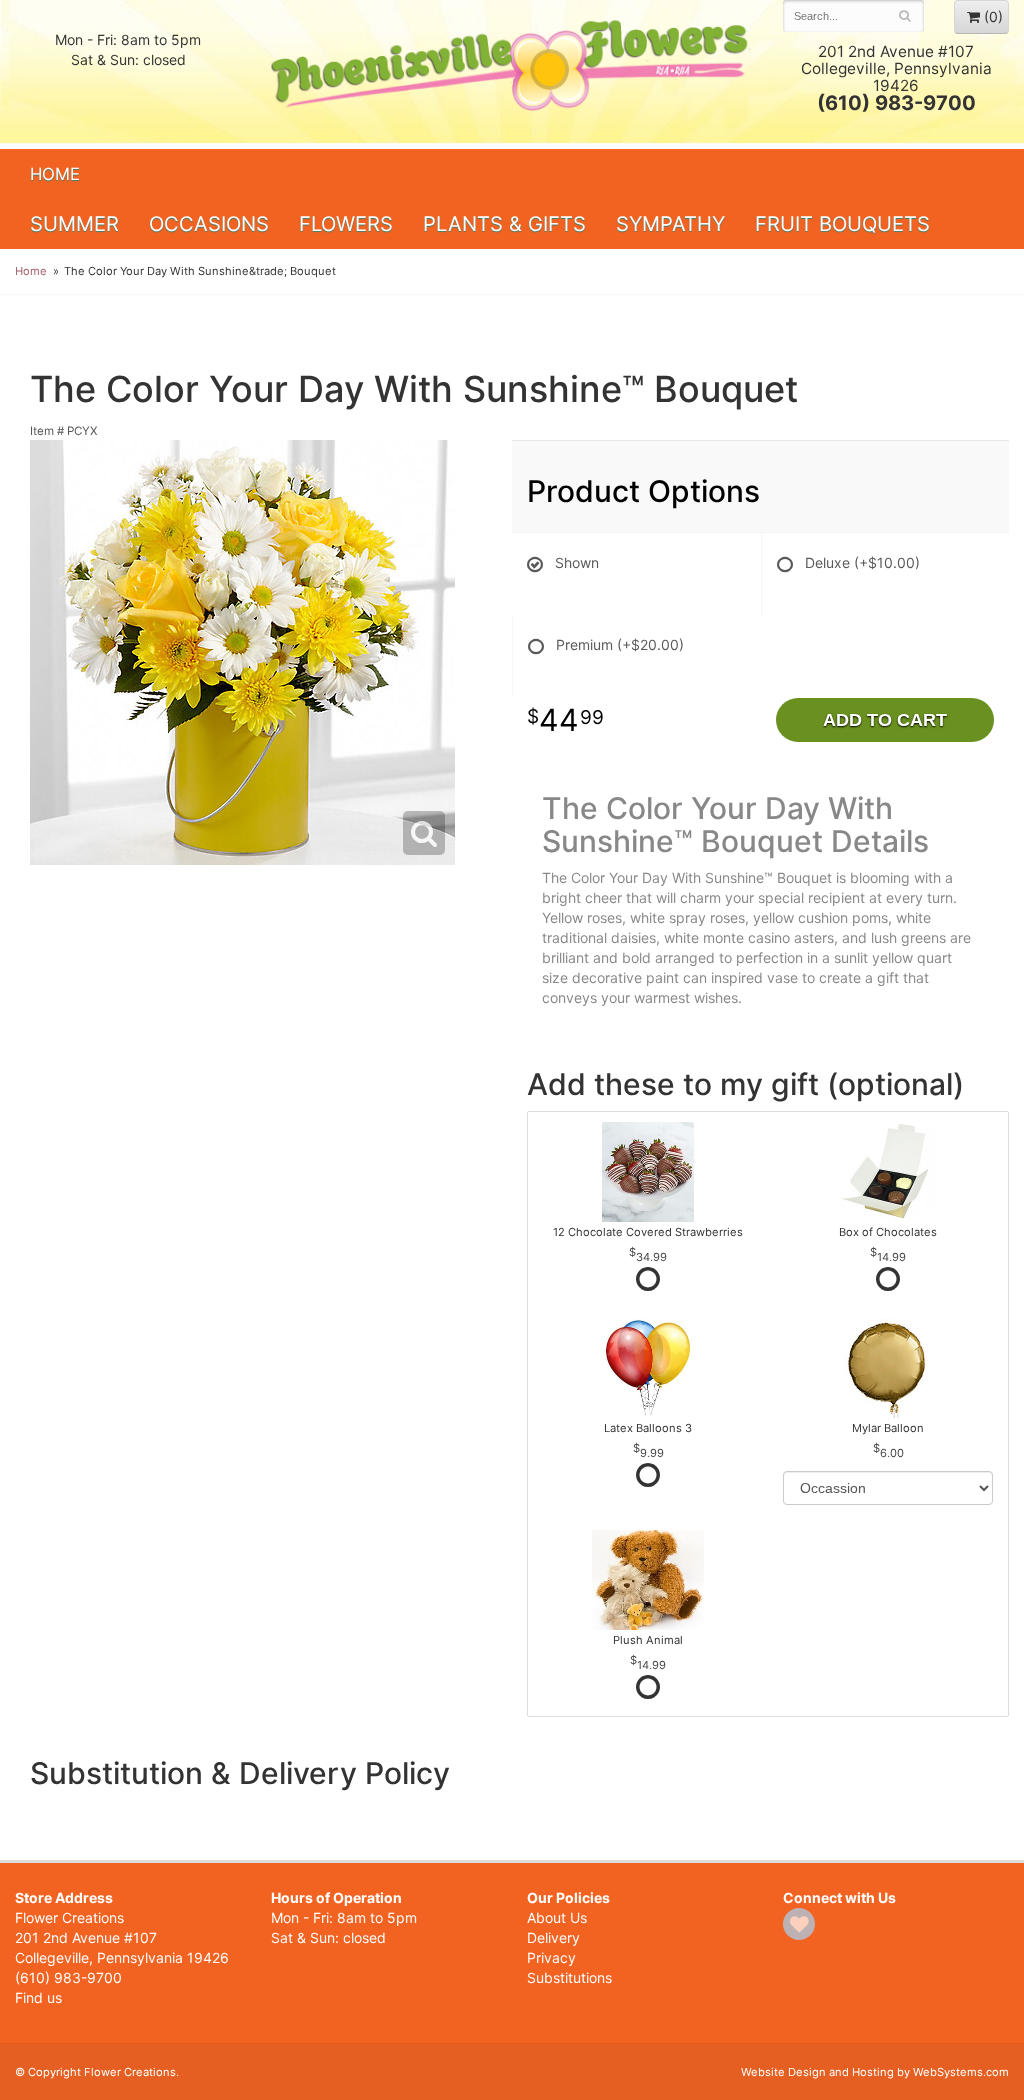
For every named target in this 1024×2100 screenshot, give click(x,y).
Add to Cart (885, 720)
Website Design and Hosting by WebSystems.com (875, 2072)
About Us (557, 1917)
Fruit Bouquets (842, 223)
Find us (38, 1997)
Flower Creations (512, 72)
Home (55, 174)
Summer (74, 223)
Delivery (553, 1937)
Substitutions (569, 1977)
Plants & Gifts (504, 223)
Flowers (346, 223)
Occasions (209, 223)
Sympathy (670, 223)
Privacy (551, 1957)
